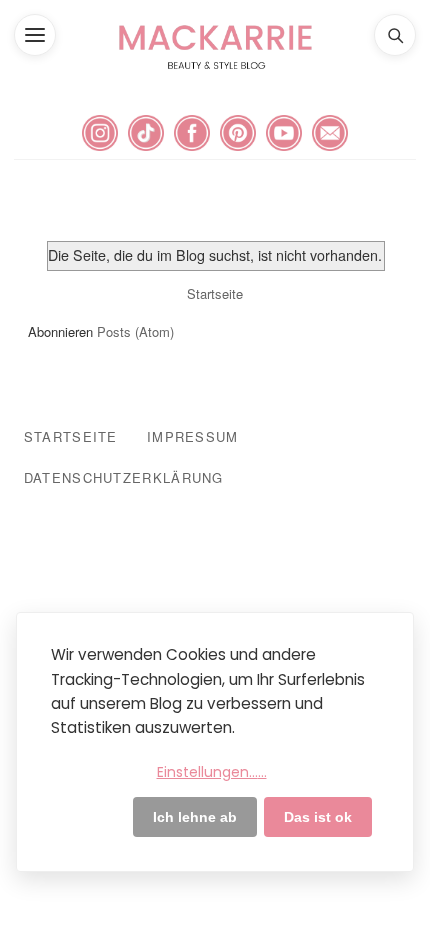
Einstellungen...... (212, 772)
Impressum (193, 436)
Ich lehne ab (195, 817)
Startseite (215, 293)
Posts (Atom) (135, 331)
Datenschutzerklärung (124, 477)
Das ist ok (318, 817)
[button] (35, 35)
